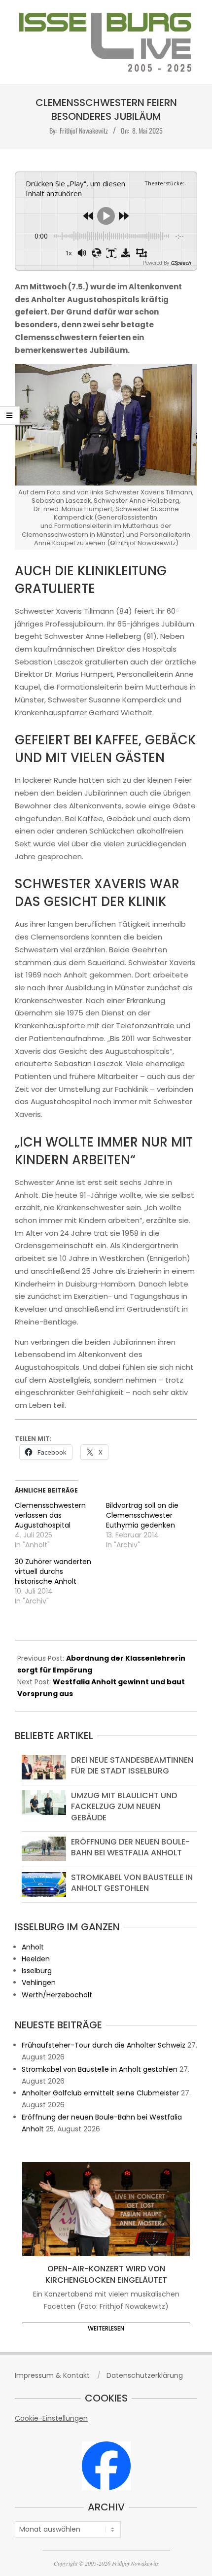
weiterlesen (106, 2328)
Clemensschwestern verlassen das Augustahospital (50, 1515)
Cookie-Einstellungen (51, 2418)
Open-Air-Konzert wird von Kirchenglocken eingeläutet (106, 2274)
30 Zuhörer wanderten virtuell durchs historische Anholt (53, 1571)
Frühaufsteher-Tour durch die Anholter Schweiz (104, 2045)
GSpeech (181, 263)
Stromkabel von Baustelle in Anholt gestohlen (132, 1883)
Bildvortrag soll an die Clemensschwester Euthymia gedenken (142, 1515)
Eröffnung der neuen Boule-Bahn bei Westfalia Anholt (130, 1847)
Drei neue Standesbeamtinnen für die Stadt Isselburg (132, 1765)
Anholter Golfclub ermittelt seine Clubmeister (100, 2093)
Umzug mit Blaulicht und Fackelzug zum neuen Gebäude (124, 1807)
